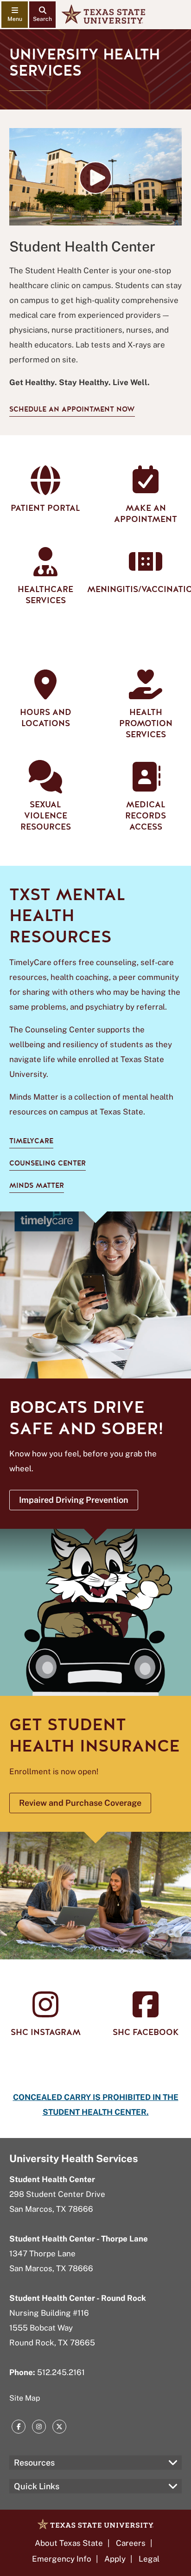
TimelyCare (31, 1141)
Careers (131, 2543)
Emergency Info (62, 2559)
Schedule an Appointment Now (72, 409)
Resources (34, 2463)
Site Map (25, 2398)
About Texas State (69, 2543)
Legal (149, 2559)
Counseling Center (48, 1163)
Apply (115, 2559)
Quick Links (37, 2486)
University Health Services (74, 2158)
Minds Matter (37, 1185)
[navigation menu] (15, 15)
